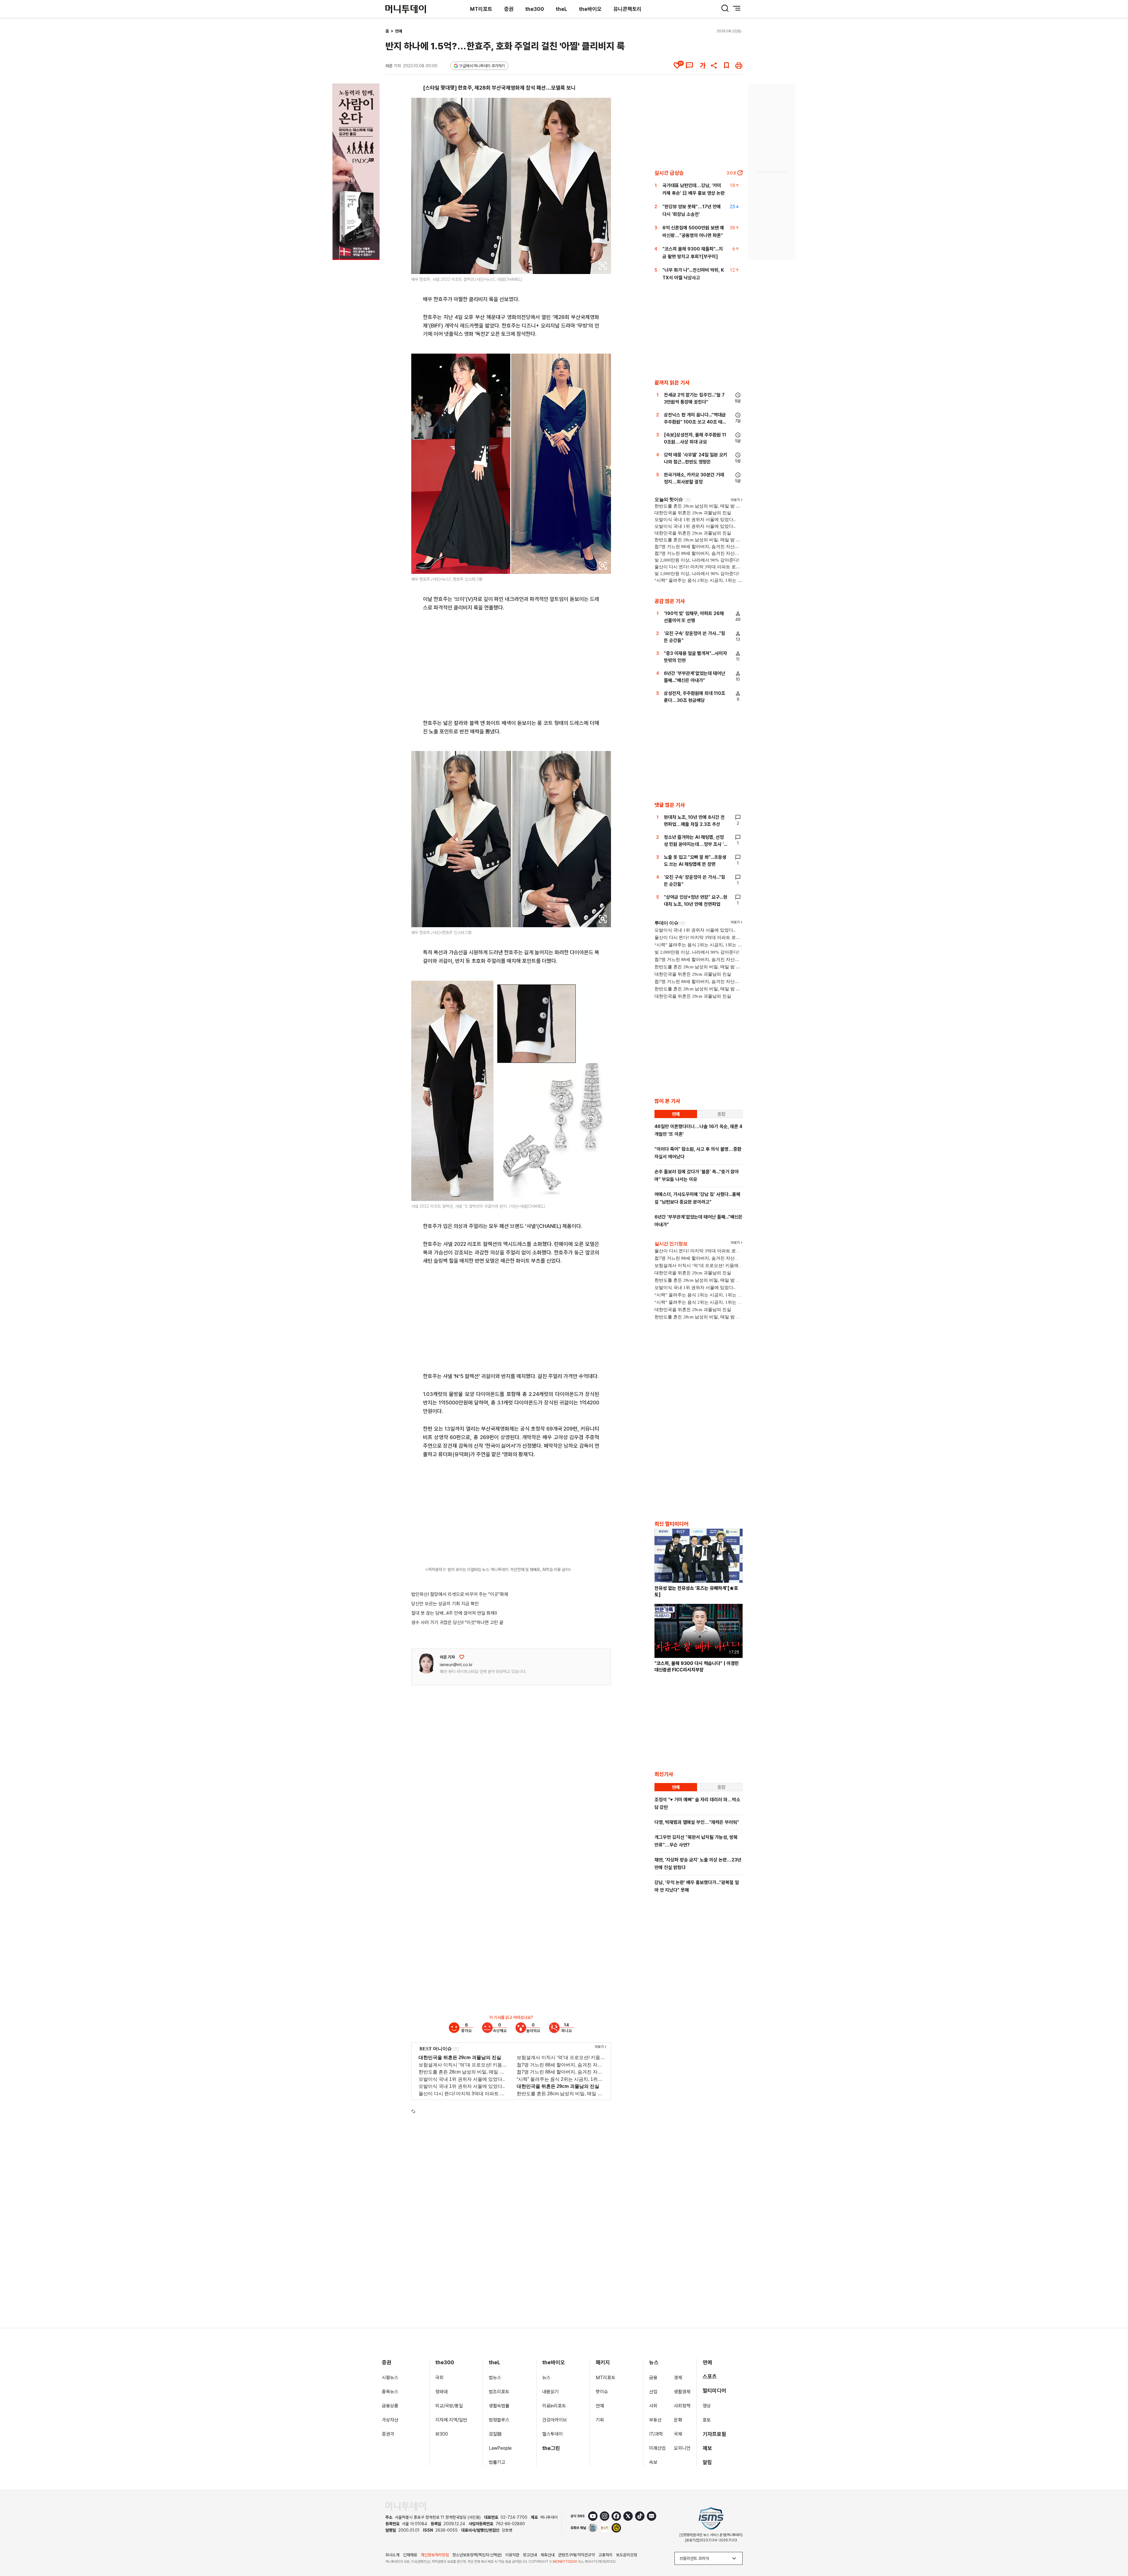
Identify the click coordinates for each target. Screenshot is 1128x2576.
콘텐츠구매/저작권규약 (576, 2555)
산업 (653, 2392)
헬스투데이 (553, 2434)
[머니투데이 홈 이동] (406, 2506)
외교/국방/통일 (449, 2406)
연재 (600, 2406)
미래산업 (657, 2448)
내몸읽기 (550, 2392)
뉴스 (546, 2378)
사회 (653, 2406)
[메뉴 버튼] (737, 8)
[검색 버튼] (725, 8)
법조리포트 (499, 2392)
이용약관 (512, 2555)
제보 (707, 2448)
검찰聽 (495, 2434)
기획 (600, 2420)
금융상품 (390, 2406)
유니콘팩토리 (627, 9)
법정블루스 (499, 2420)
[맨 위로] (1115, 2551)
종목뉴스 (390, 2392)
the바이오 (590, 9)
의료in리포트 (554, 2406)
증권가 (388, 2434)
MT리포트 (481, 9)
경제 (678, 2378)
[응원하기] (462, 1657)
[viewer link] (603, 266)
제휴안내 (548, 2555)
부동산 (655, 2420)
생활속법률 (499, 2406)
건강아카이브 (555, 2420)
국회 (439, 2378)
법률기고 (497, 2462)
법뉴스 (495, 2378)
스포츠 (710, 2376)
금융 (653, 2378)
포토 (707, 2420)
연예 (399, 31)
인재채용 (410, 2555)
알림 (707, 2462)
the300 (535, 9)
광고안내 (530, 2555)
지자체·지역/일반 (451, 2420)
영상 (707, 2406)
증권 (509, 9)
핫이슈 (602, 2392)
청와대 (442, 2392)
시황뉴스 (390, 2378)
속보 (653, 2462)
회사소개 (392, 2555)
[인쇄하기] (739, 65)
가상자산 (390, 2420)
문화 (678, 2420)
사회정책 (682, 2406)
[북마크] (726, 65)
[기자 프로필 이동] (426, 1663)
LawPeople (500, 2448)
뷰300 (442, 2434)
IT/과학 (656, 2434)
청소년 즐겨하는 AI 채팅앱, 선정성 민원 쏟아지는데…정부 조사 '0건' (695, 844)
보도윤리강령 (627, 2555)
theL (562, 9)
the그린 (551, 2448)
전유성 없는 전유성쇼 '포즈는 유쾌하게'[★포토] (696, 1591)
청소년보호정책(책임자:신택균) (477, 2555)
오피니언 (682, 2448)
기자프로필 (714, 2434)
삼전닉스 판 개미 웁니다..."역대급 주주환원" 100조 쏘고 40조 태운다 (695, 422)
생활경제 (682, 2392)
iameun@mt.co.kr (456, 1665)
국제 (678, 2434)
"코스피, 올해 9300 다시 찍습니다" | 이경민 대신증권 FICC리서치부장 (697, 1667)
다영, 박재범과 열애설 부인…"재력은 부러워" (697, 1822)
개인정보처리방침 (435, 2555)
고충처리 (605, 2555)
